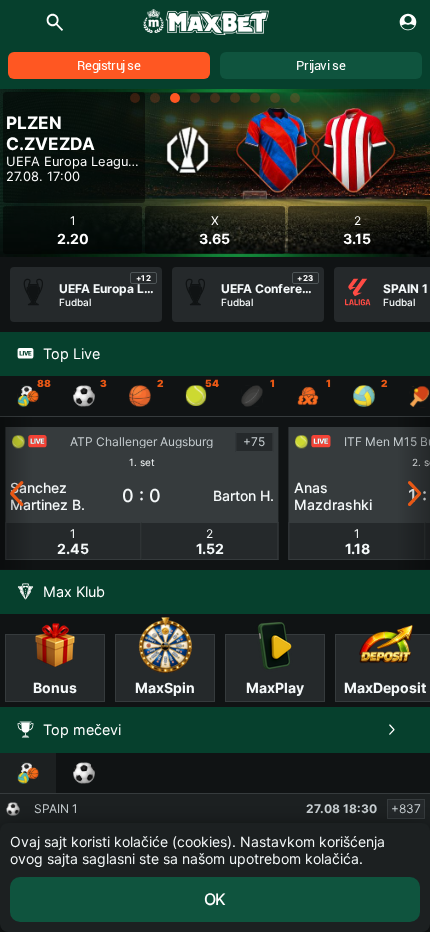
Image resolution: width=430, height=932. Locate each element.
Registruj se (108, 65)
